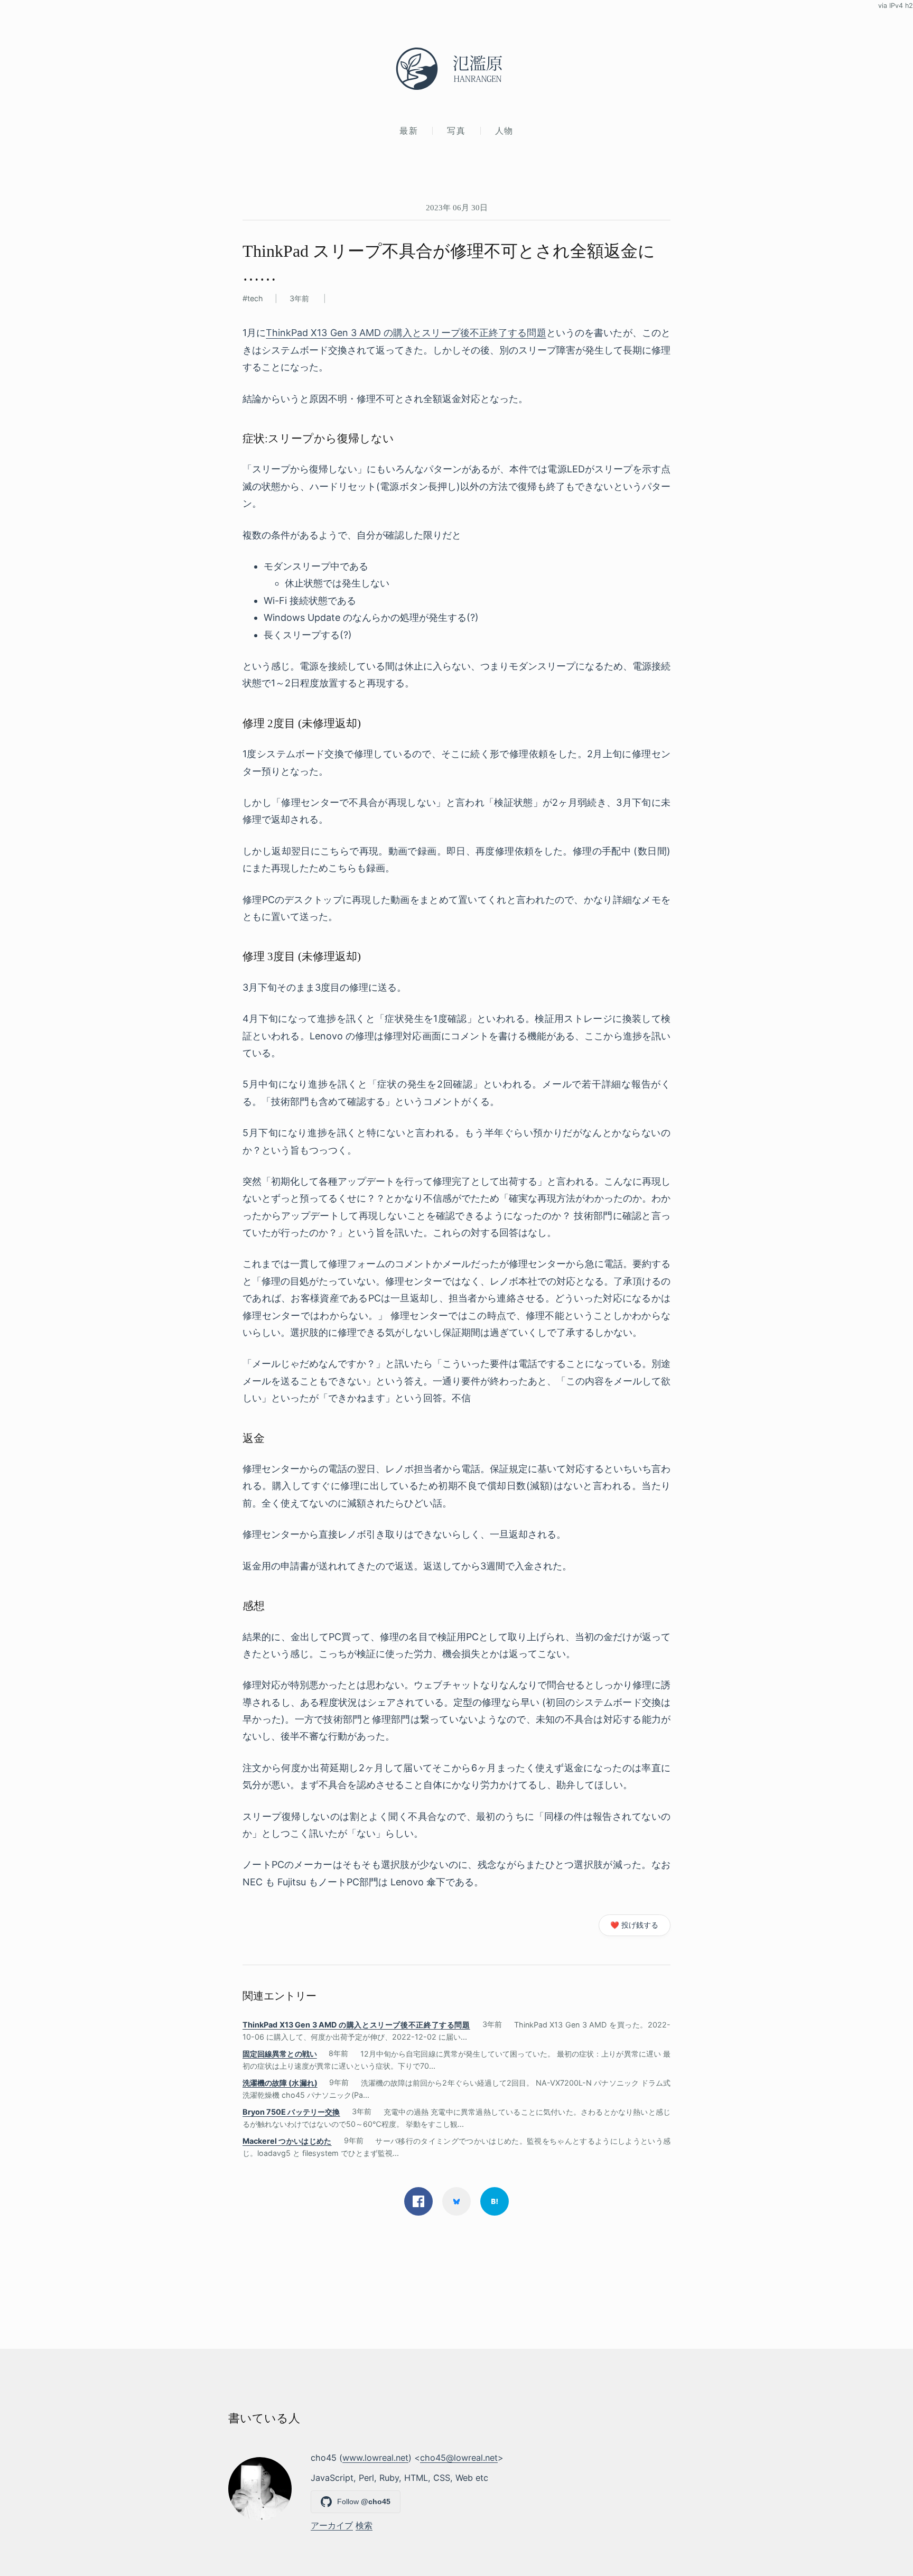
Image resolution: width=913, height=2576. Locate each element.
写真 (456, 131)
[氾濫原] (456, 69)
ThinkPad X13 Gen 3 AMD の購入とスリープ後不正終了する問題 (406, 333)
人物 (504, 131)
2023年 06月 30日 (457, 207)
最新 (409, 131)
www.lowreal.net (375, 2458)
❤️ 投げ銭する (634, 1925)
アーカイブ (332, 2525)
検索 (364, 2525)
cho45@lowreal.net (459, 2458)
